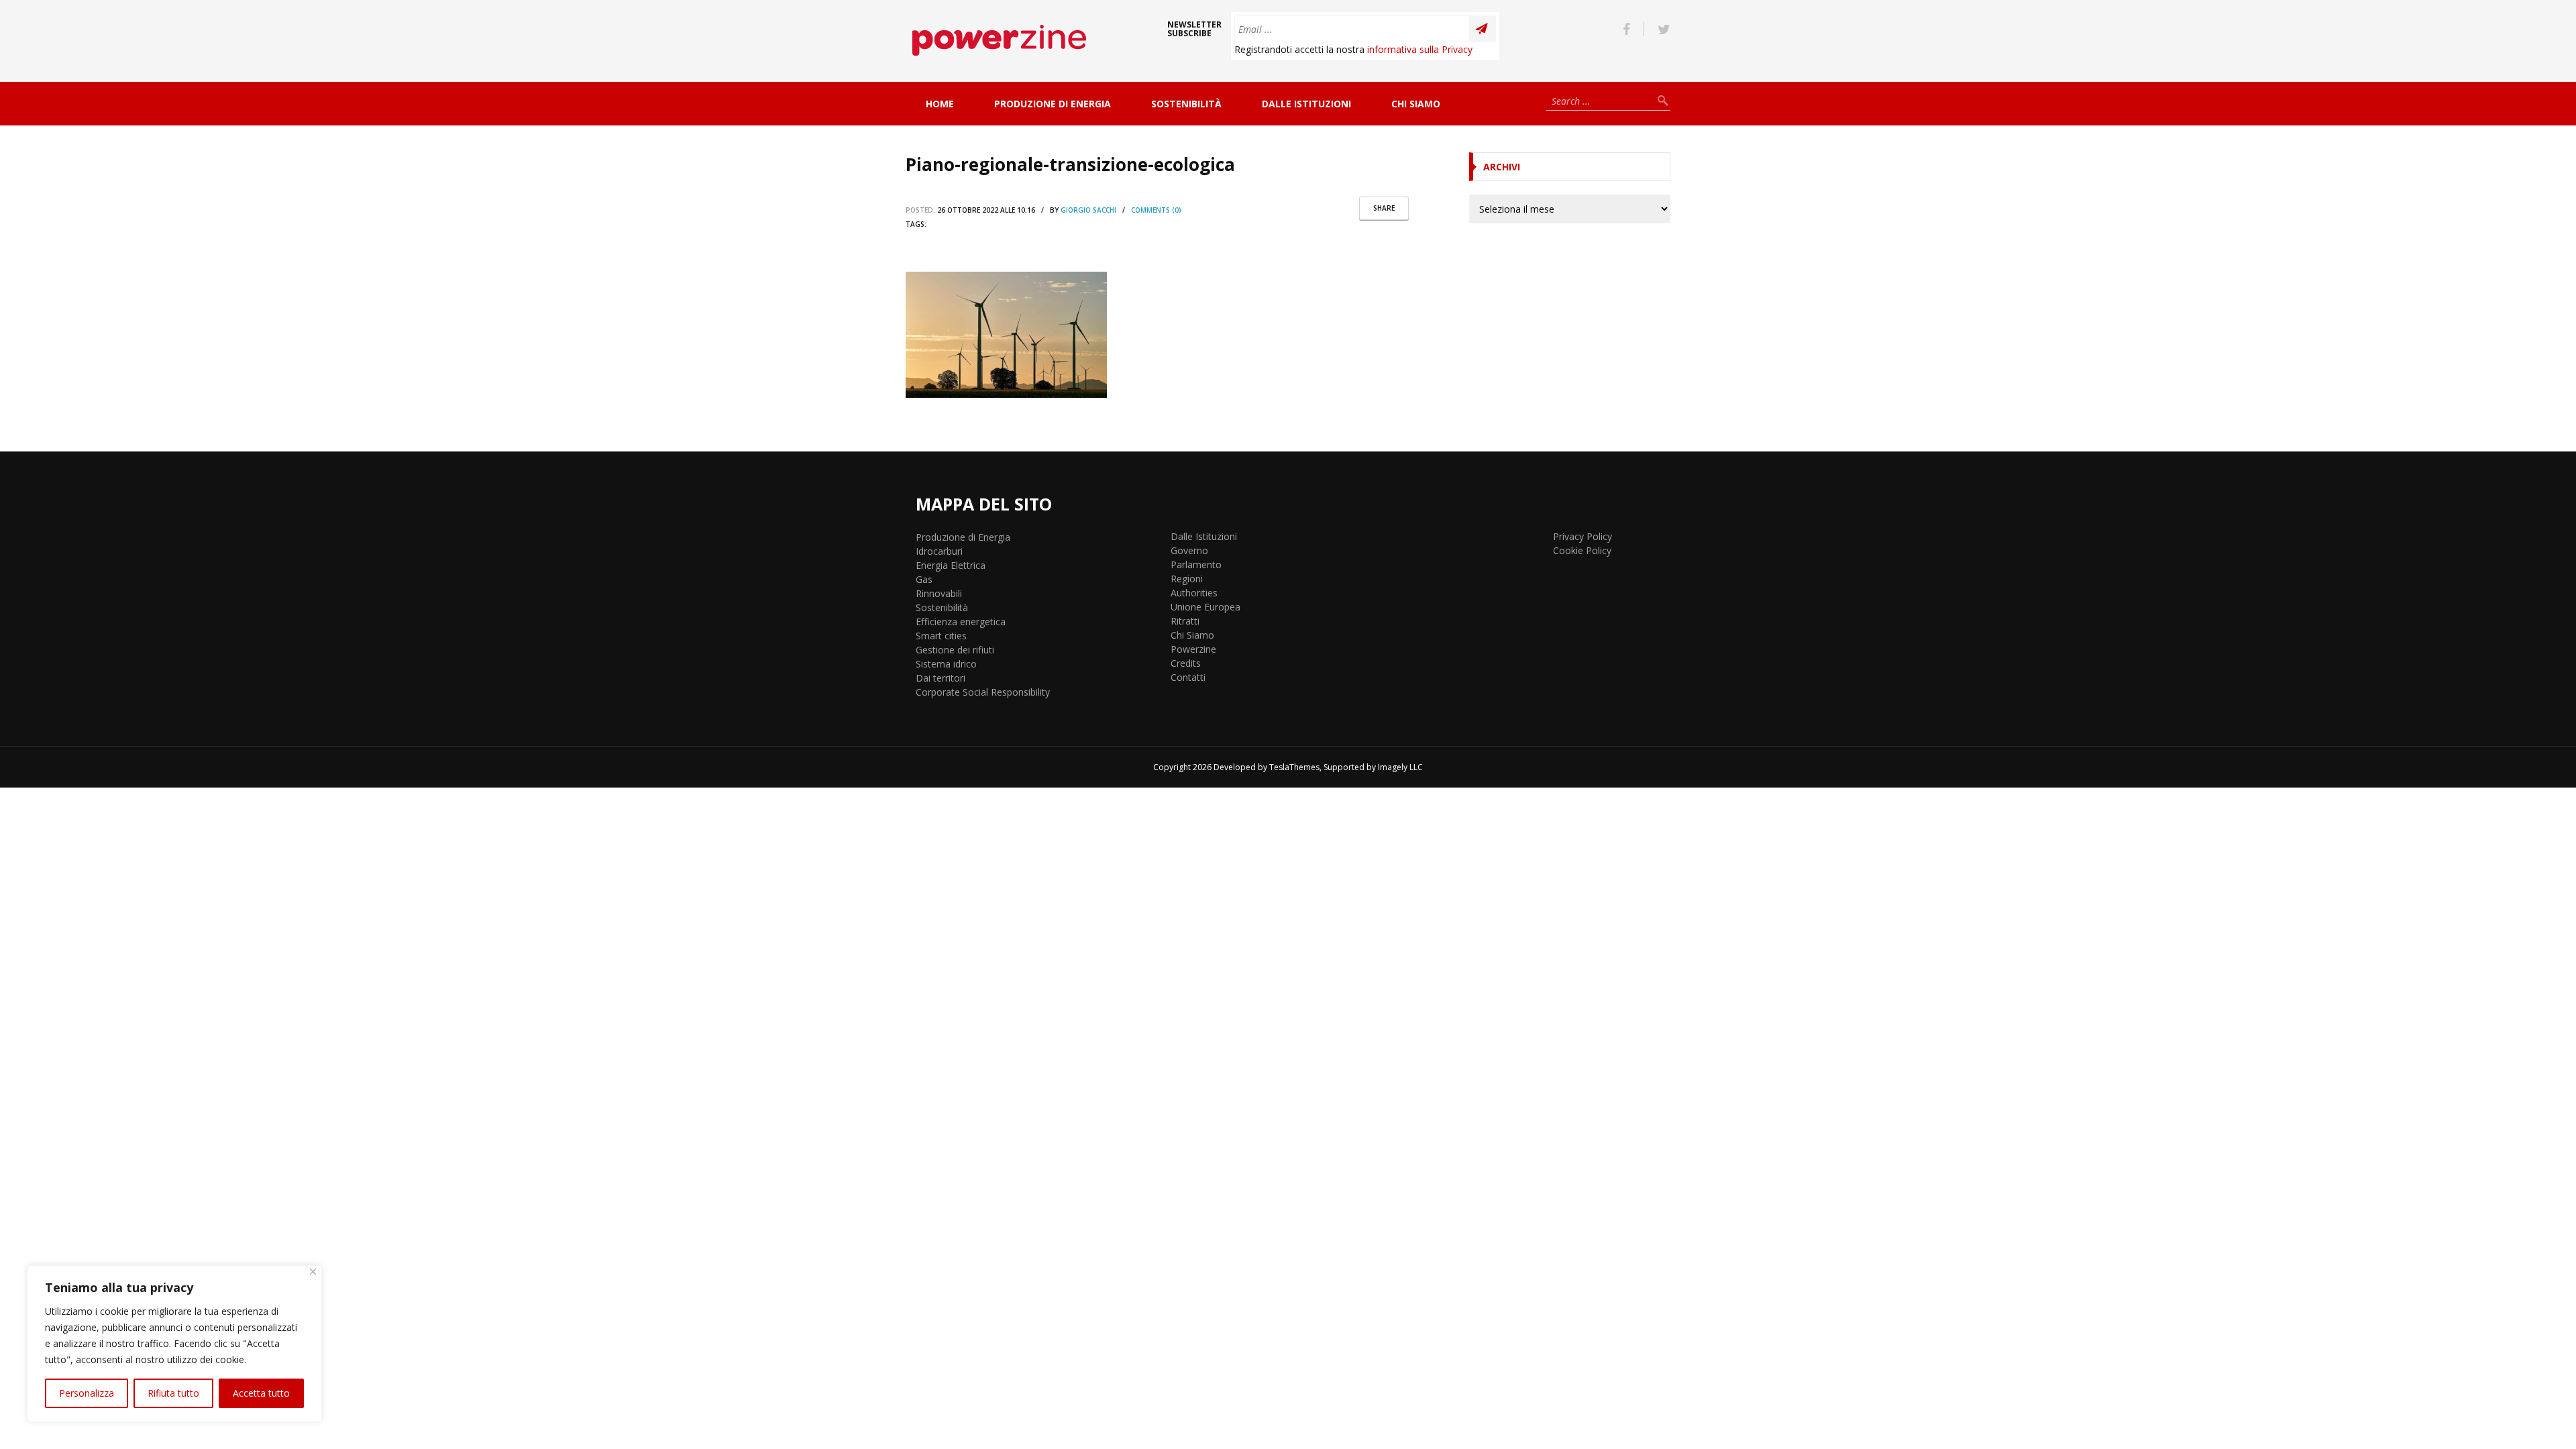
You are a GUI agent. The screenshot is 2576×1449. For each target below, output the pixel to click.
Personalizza (87, 1393)
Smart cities (941, 636)
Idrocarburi (939, 551)
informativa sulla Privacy (1420, 49)
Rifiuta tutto (173, 1393)
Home (940, 104)
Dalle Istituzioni (1306, 104)
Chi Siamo (1416, 104)
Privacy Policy (1582, 536)
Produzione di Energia (1053, 104)
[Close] (313, 1272)
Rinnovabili (939, 593)
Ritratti (1185, 621)
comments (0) (1156, 210)
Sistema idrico (946, 664)
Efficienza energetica (961, 622)
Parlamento (1196, 565)
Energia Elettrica (951, 565)
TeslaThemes (1294, 767)
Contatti (1188, 677)
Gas (924, 579)
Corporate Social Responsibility (983, 692)
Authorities (1194, 593)
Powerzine (1193, 649)
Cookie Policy (1582, 550)
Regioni (1187, 579)
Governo (1189, 550)
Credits (1186, 663)
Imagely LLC (1400, 767)
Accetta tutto (261, 1393)
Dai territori (941, 678)
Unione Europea (1205, 607)
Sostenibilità (1186, 104)
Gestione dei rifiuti (955, 650)
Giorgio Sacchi (1088, 210)
